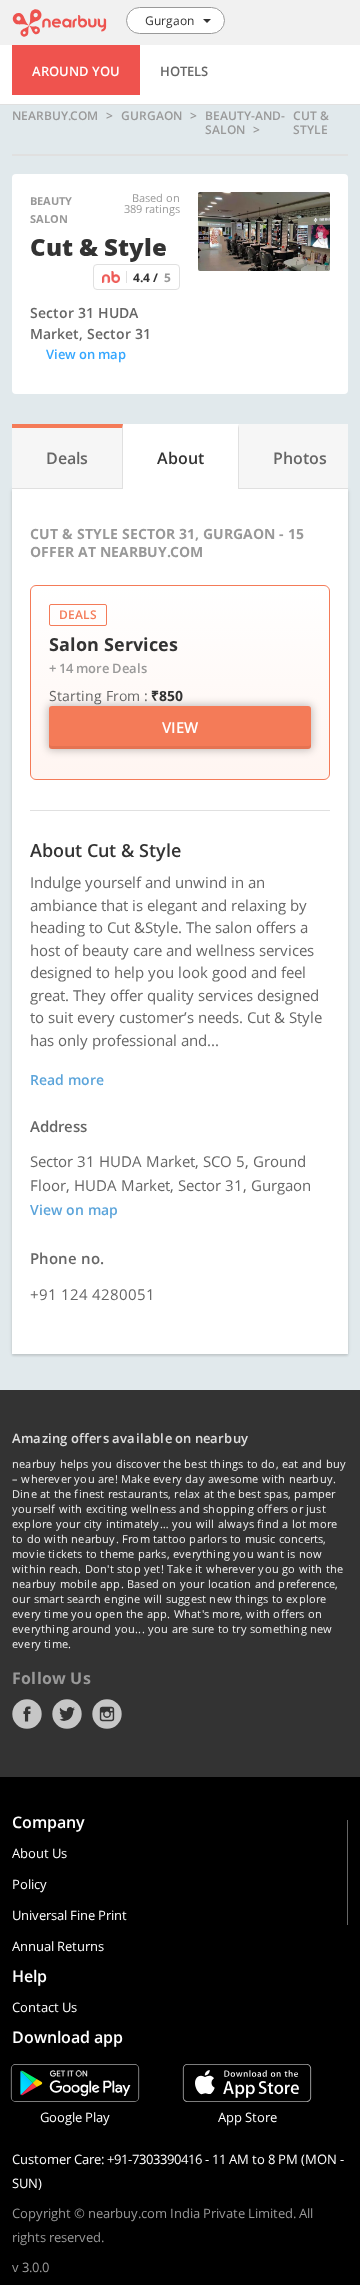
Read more (67, 1079)
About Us (39, 1853)
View (180, 727)
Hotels (184, 71)
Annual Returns (58, 1946)
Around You (76, 71)
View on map (86, 354)
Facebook (27, 1714)
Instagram (107, 1714)
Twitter (67, 1714)
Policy (29, 1884)
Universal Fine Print (69, 1915)
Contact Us (44, 2007)
